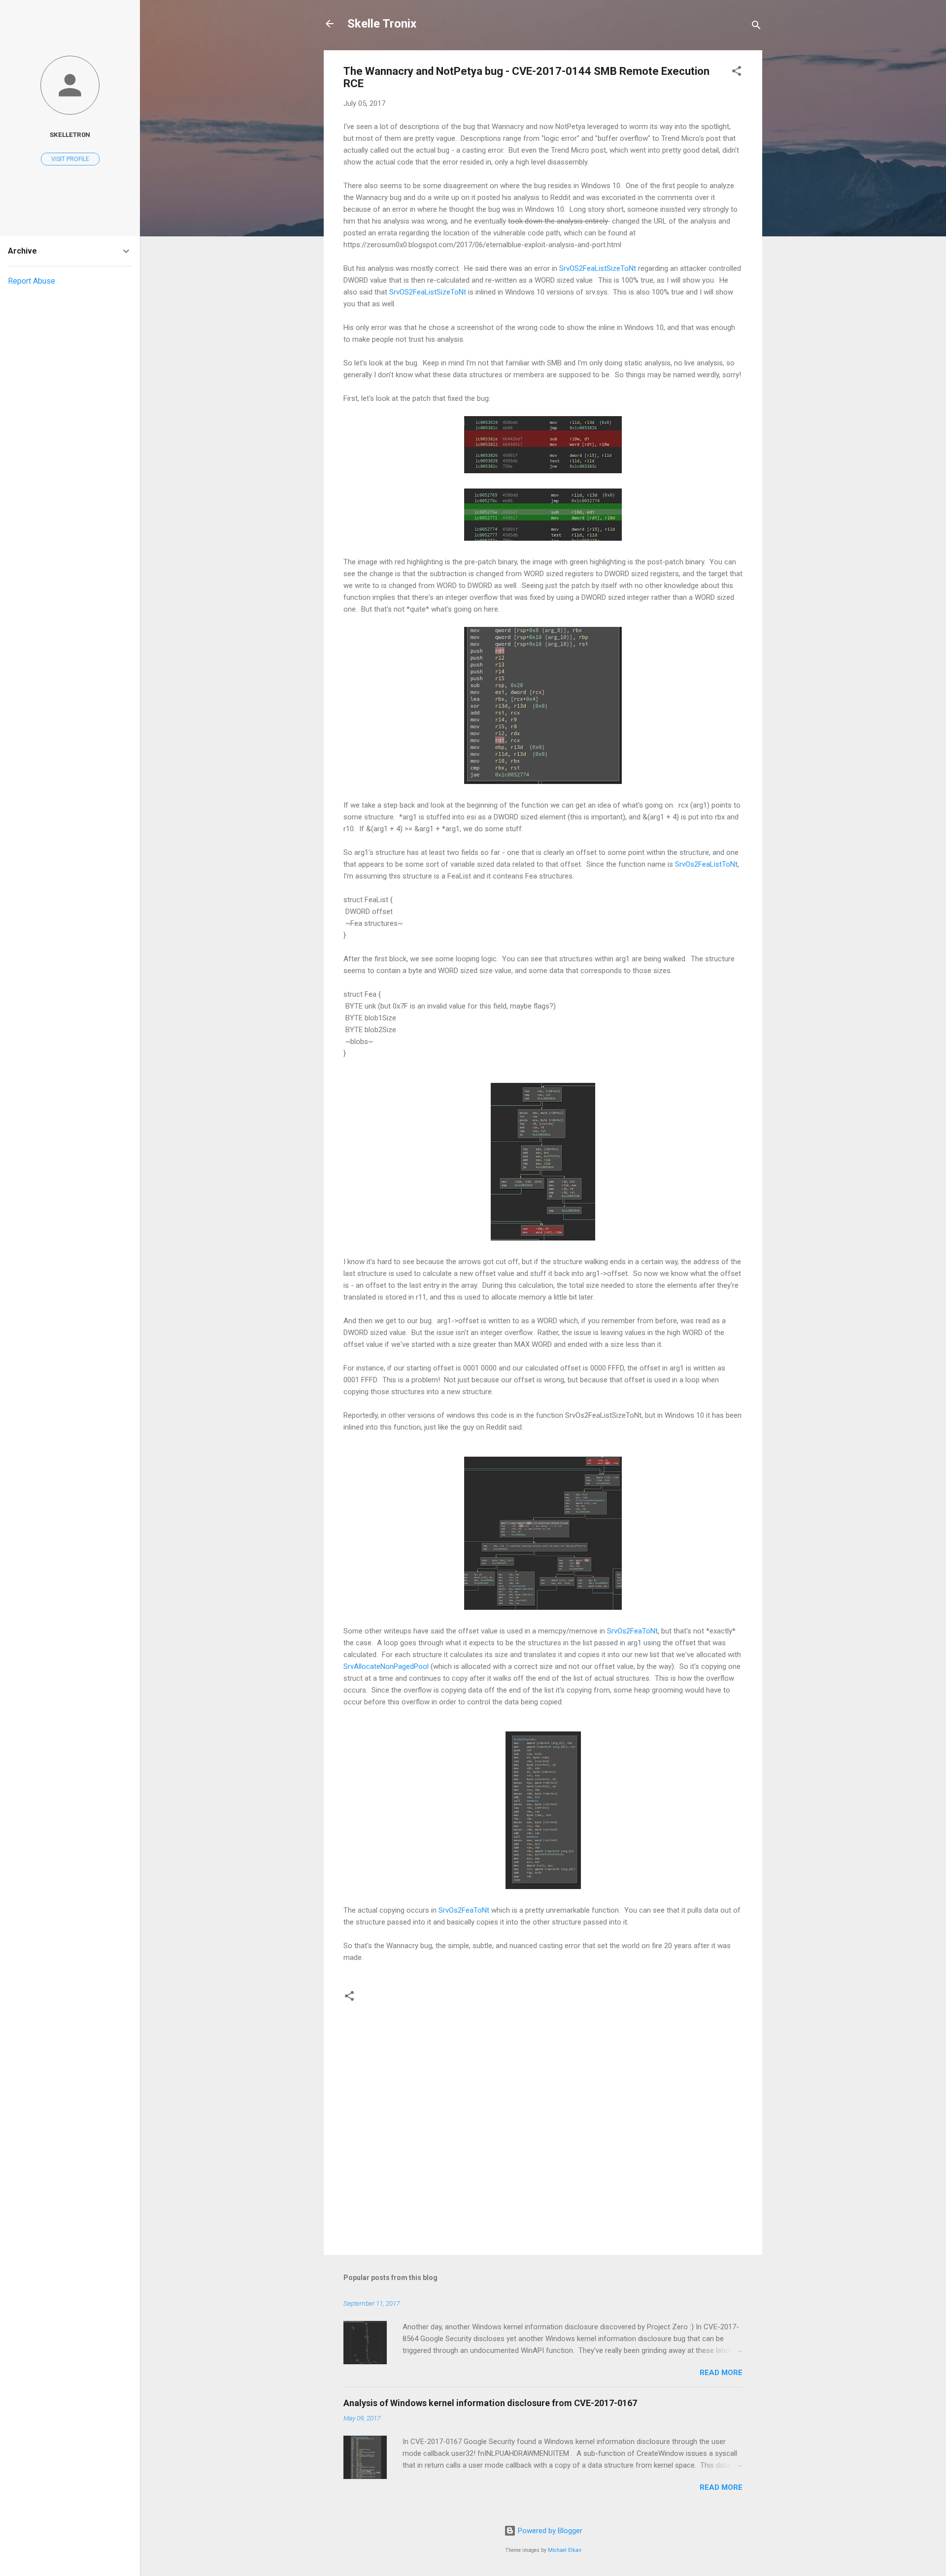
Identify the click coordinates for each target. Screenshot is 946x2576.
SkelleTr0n (70, 134)
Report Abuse (32, 281)
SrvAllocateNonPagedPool (386, 1666)
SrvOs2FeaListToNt (706, 864)
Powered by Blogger (549, 2531)
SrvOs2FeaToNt (632, 1631)
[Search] (756, 27)
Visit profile (70, 159)
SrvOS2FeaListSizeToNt (598, 268)
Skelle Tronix (382, 24)
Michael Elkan (565, 2550)
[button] (737, 73)
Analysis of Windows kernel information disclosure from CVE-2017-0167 (490, 2403)
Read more (721, 2373)
